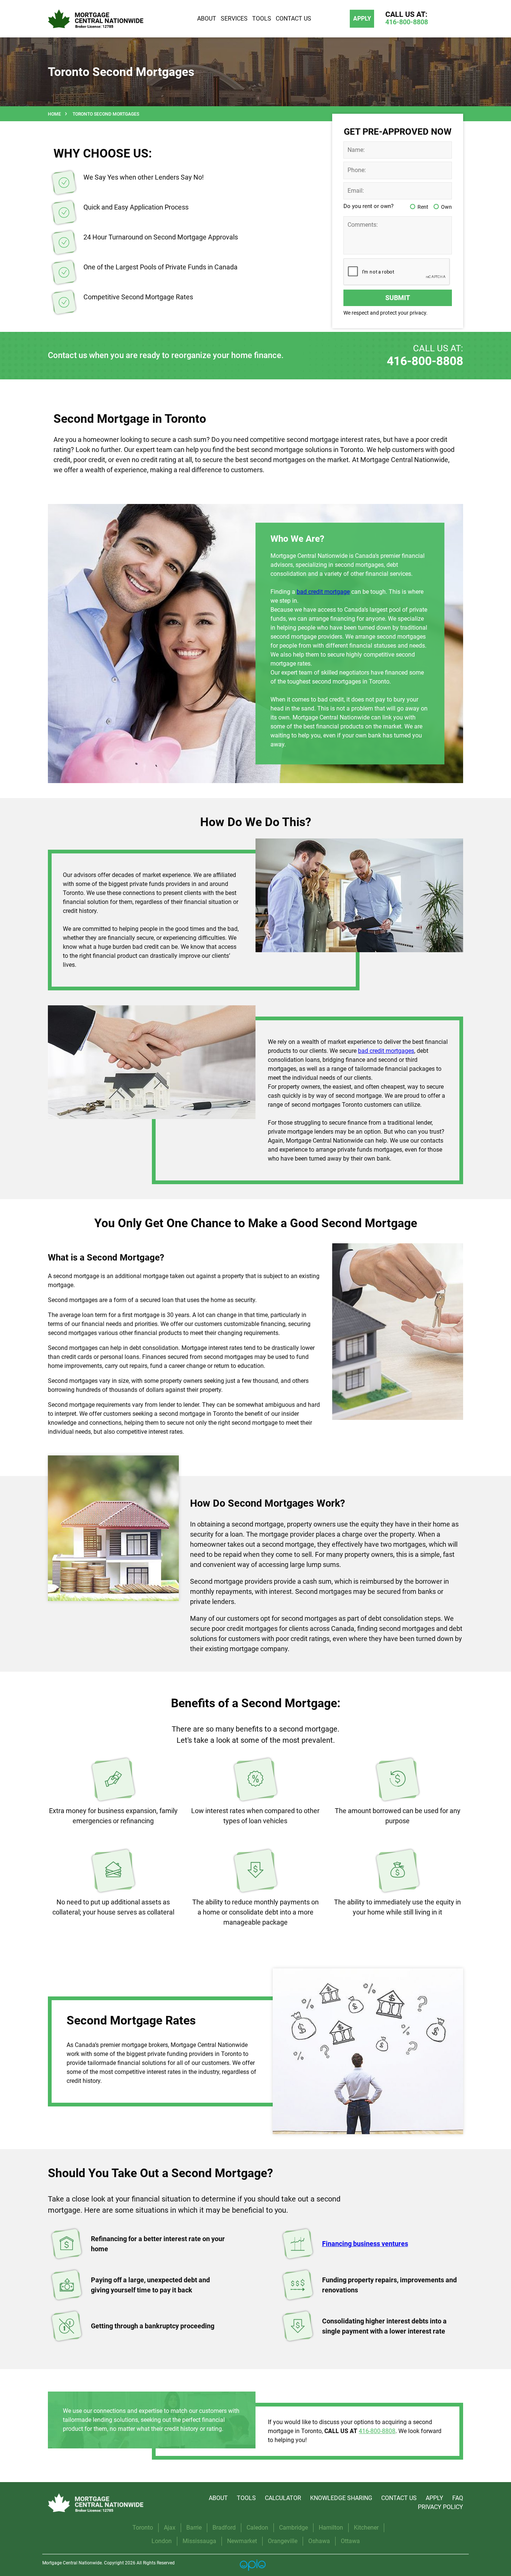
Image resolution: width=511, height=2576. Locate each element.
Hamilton (331, 2528)
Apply (434, 2498)
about (218, 2498)
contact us (399, 2498)
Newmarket (242, 2541)
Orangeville (283, 2541)
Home (54, 114)
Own (446, 207)
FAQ (458, 2498)
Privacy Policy (440, 2507)
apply (362, 19)
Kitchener (366, 2528)
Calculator (283, 2498)
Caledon (257, 2528)
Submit (398, 298)
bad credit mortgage (323, 592)
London (162, 2541)
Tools (246, 2498)
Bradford (224, 2528)
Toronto (143, 2528)
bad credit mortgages (386, 1051)
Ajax (170, 2528)
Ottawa (350, 2541)
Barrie (194, 2528)
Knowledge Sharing (341, 2498)
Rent (423, 207)
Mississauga (199, 2541)
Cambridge (293, 2528)
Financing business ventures (365, 2244)
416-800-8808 (425, 361)
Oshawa (319, 2541)
